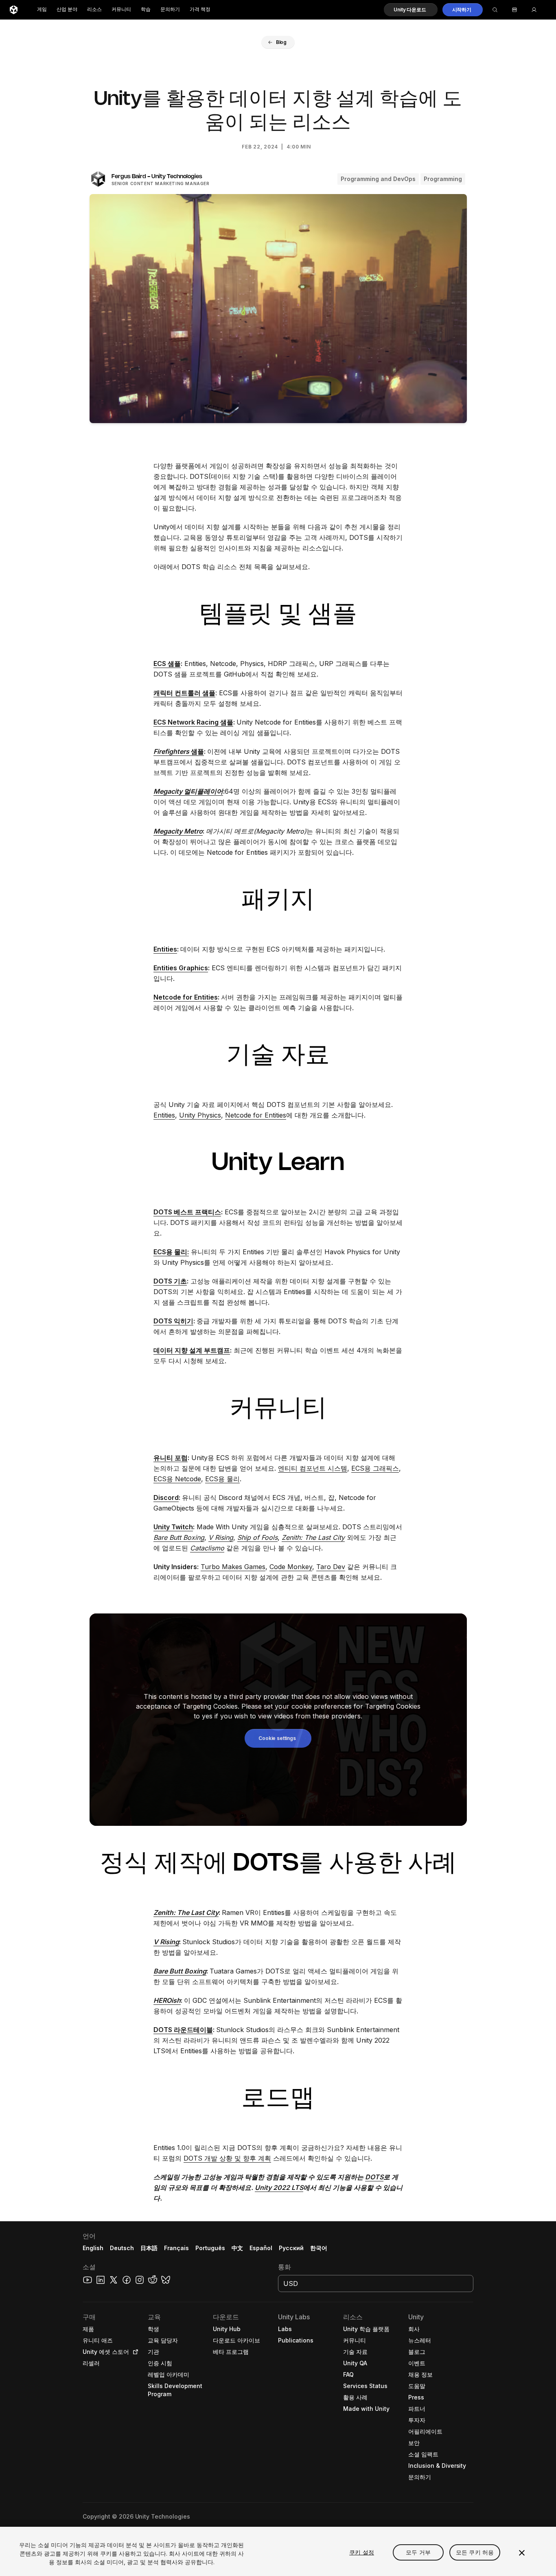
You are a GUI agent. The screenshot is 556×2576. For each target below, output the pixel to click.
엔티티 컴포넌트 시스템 (313, 1468)
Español (261, 2248)
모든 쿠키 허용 (475, 2552)
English (93, 2248)
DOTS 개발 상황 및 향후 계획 (227, 2158)
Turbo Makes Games (233, 1567)
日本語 (149, 2248)
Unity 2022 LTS (279, 2187)
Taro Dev (331, 1567)
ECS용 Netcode (177, 1479)
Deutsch (122, 2248)
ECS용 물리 (222, 1479)
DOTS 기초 (170, 1281)
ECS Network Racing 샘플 (193, 722)
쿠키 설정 (362, 2552)
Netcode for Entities (186, 997)
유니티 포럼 (171, 1458)
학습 (146, 10)
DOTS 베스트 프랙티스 (187, 1212)
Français (177, 2248)
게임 (42, 10)
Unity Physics (200, 1115)
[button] (410, 10)
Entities (165, 949)
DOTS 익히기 (173, 1321)
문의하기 (170, 10)
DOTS (374, 2177)
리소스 (94, 10)
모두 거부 (418, 2552)
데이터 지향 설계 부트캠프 (192, 1350)
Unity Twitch (173, 1527)
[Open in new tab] (134, 2352)
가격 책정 (200, 10)
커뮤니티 (121, 10)
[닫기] (522, 2553)
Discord (166, 1498)
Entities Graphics (181, 968)
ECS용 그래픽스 (375, 1468)
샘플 (179, 751)
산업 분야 (67, 10)
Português (210, 2248)
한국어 (319, 2248)
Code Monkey (291, 1567)
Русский (291, 2248)
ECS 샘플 (167, 664)
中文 (237, 2248)
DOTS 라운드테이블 (183, 2030)
